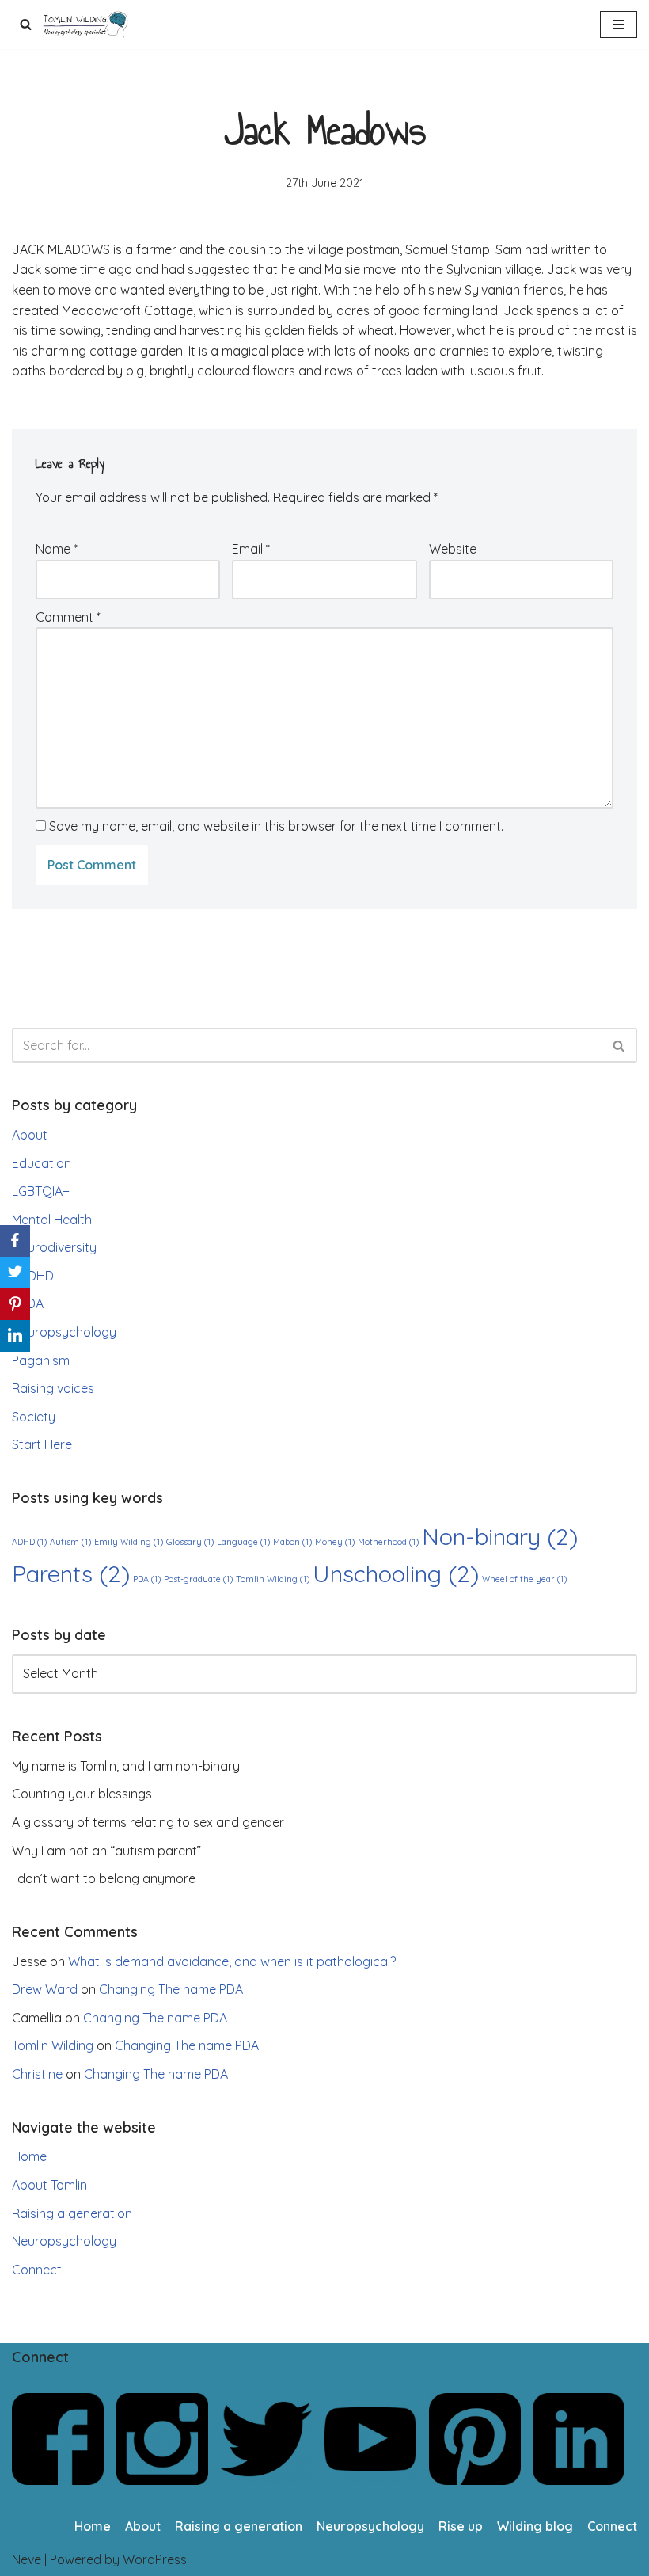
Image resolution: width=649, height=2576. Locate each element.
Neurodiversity (54, 1247)
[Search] (26, 24)
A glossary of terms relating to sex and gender (148, 1822)
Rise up (461, 2526)
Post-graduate (198, 1579)
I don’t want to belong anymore (104, 1878)
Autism (70, 1542)
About (30, 1135)
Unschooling (396, 1573)
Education (42, 1163)
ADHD (37, 1276)
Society (34, 1417)
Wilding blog (535, 2526)
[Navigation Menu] (619, 25)
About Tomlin (49, 2185)
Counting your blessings (82, 1794)
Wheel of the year (524, 1579)
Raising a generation (72, 2213)
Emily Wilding (129, 1542)
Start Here (42, 1444)
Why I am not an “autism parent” (106, 1851)
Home (29, 2156)
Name (57, 549)
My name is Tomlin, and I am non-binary (126, 1766)
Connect (37, 2270)
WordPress (155, 2559)
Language (243, 1542)
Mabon (292, 1542)
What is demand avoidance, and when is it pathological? (232, 1961)
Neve (27, 2559)
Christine (37, 2074)
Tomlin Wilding (273, 1579)
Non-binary (500, 1536)
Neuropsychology (64, 1332)
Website (453, 549)
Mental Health (52, 1220)
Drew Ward (45, 1989)
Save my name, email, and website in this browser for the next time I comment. (276, 826)
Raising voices (53, 1388)
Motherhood (388, 1542)
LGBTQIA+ (41, 1191)
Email (251, 549)
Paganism (41, 1360)
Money (335, 1542)
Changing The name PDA (171, 1989)
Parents (71, 1573)
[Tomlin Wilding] (87, 25)
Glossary (190, 1542)
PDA (32, 1303)
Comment (68, 617)
